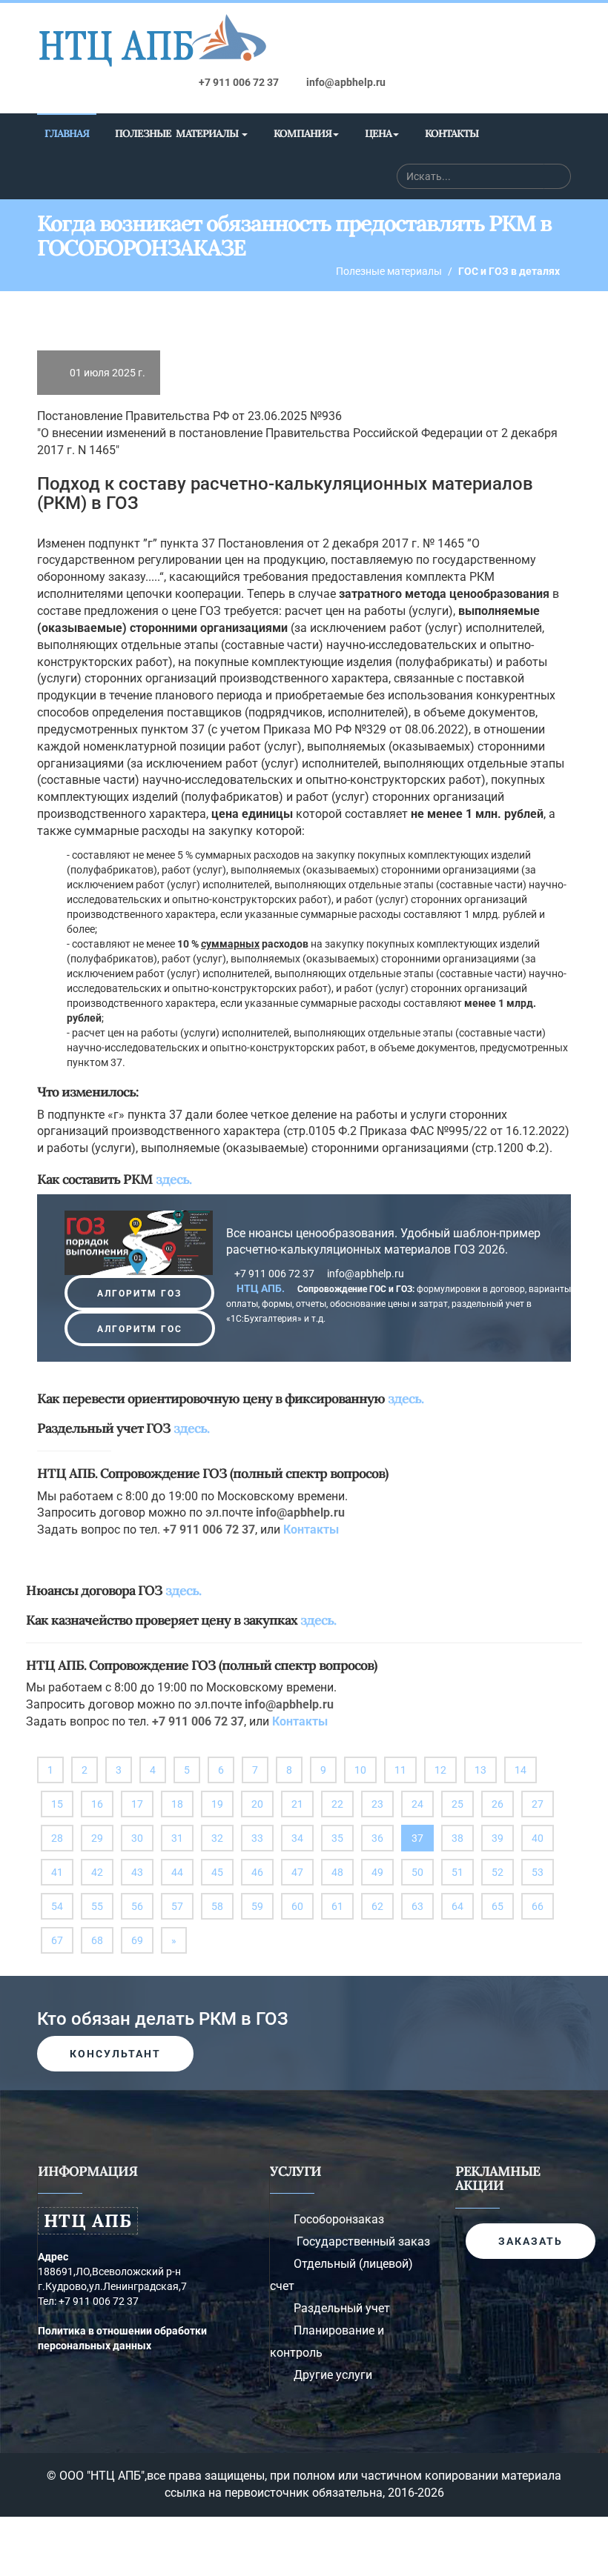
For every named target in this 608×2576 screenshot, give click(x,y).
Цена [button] (378, 133)
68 (97, 1940)
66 (538, 1906)
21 (297, 1804)
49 (377, 1872)
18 (177, 1804)
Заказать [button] (531, 2241)
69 (137, 1940)
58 (217, 1906)
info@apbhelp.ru (345, 82)
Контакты (311, 1530)
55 (97, 1906)
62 (377, 1906)
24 (417, 1804)
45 (217, 1872)
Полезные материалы (389, 271)
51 (457, 1872)
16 (97, 1804)
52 (498, 1872)
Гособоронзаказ (339, 2219)
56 (137, 1906)
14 (521, 1770)
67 (57, 1940)
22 (337, 1804)
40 (538, 1838)
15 (57, 1804)
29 (97, 1838)
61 (337, 1906)
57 (177, 1906)
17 (137, 1804)
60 (297, 1906)
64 (457, 1906)
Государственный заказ (363, 2241)
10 (360, 1770)
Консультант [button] (115, 2054)
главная (67, 133)
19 (217, 1804)
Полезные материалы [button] (178, 133)
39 (498, 1838)
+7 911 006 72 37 (238, 82)
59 (257, 1906)
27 (538, 1804)
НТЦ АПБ (88, 2221)
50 (417, 1872)
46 (257, 1872)
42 (97, 1872)
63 (417, 1906)
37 (423, 1841)
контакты (452, 133)
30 (137, 1838)
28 (57, 1838)
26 (498, 1804)
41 (57, 1872)
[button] (139, 1293)
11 (400, 1770)
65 (498, 1906)
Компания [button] (303, 133)
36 (377, 1838)
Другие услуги (333, 2375)
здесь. (174, 1179)
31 (177, 1838)
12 (440, 1770)
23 (377, 1804)
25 (457, 1804)
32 (217, 1838)
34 (297, 1838)
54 (57, 1906)
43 (137, 1872)
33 (257, 1838)
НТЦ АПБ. (262, 1288)
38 (457, 1838)
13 (480, 1770)
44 (177, 1872)
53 (538, 1872)
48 (337, 1872)
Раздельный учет (342, 2308)
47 (297, 1872)
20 (257, 1804)
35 (337, 1838)
